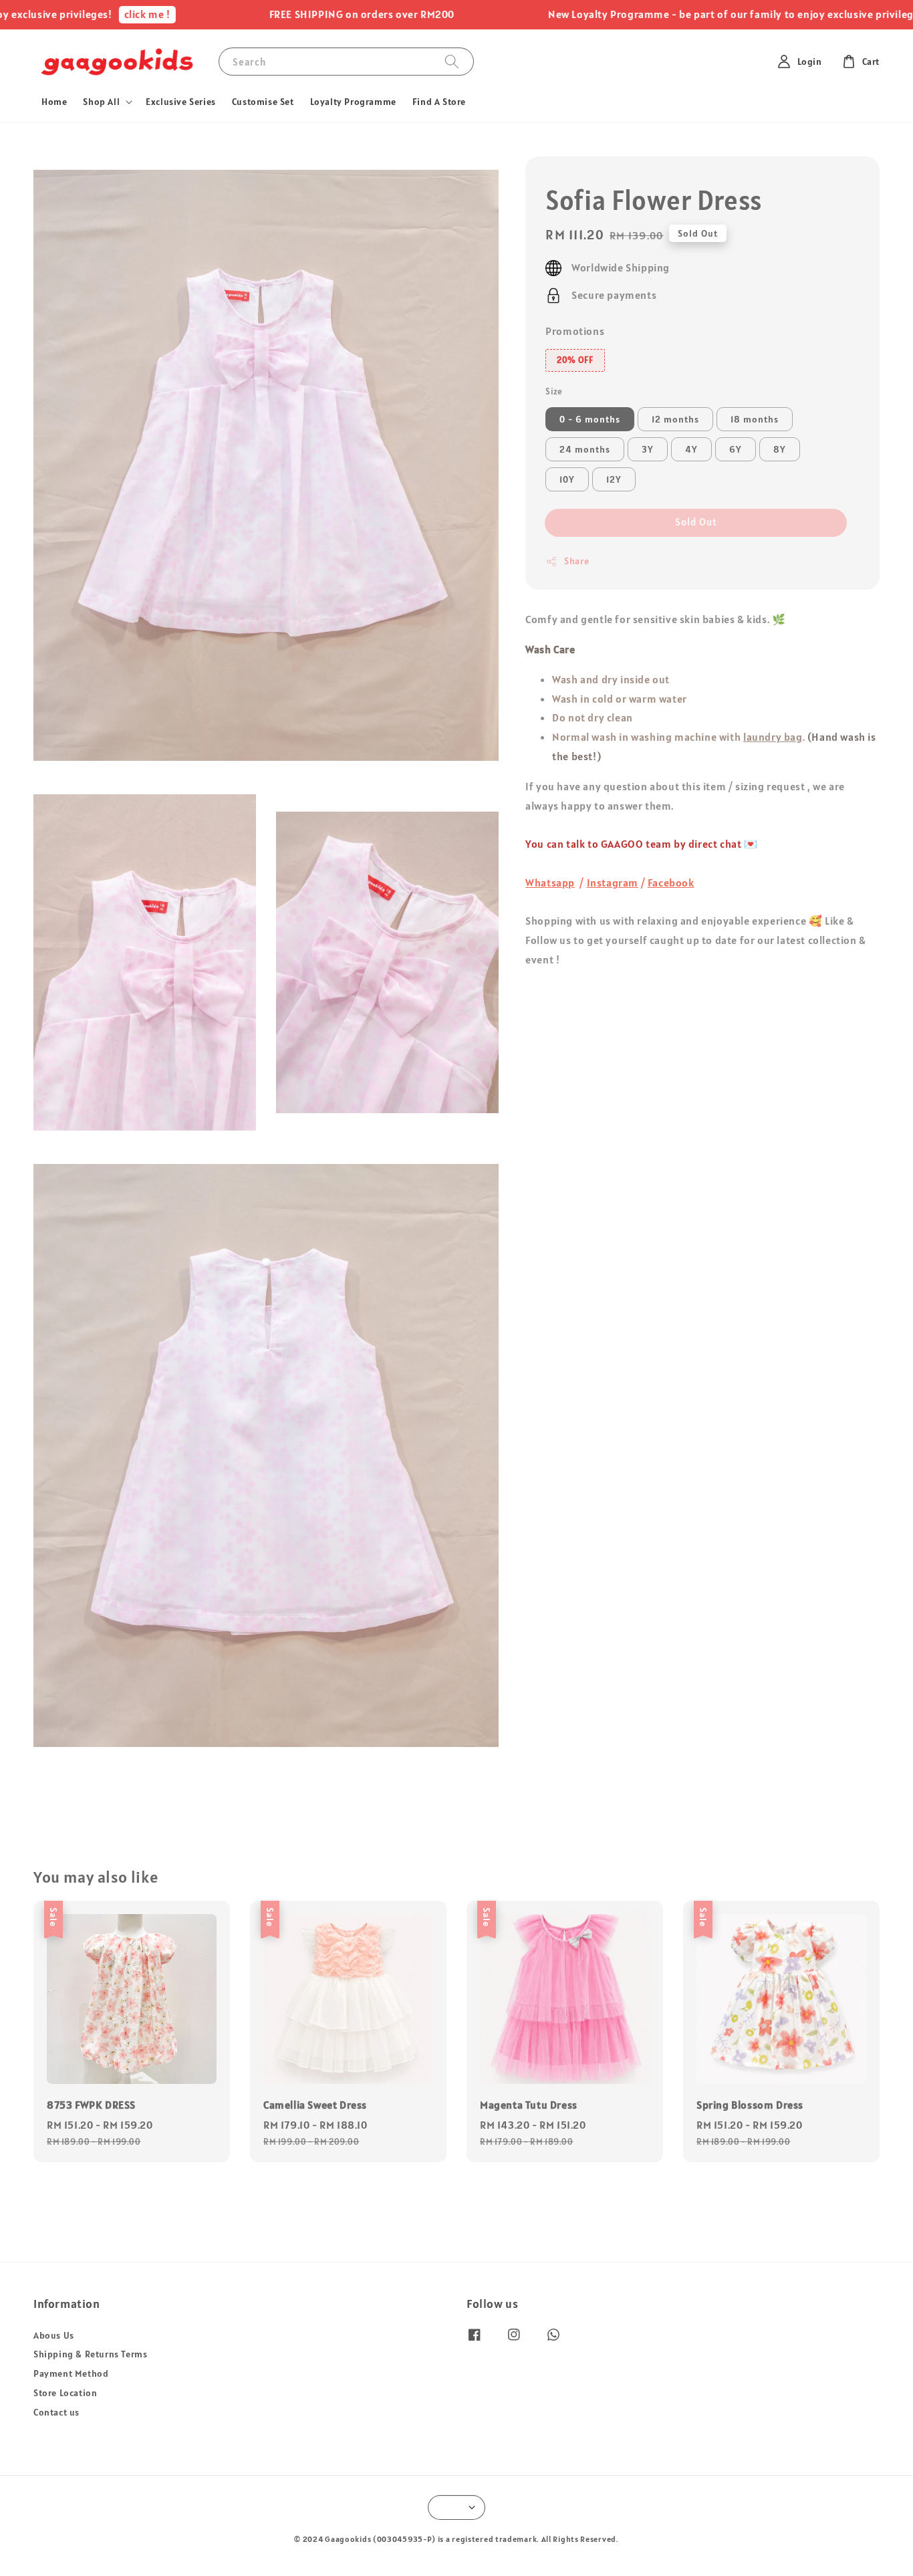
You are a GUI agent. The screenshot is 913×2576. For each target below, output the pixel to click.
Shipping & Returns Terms (90, 2354)
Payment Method (71, 2373)
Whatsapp (550, 883)
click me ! (87, 14)
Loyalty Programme (353, 102)
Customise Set (263, 102)
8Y (780, 449)
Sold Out (696, 522)
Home (54, 102)
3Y (648, 449)
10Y (567, 479)
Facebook (671, 883)
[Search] (452, 61)
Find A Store (439, 102)
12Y (614, 479)
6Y (736, 449)
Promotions (575, 331)
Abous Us (54, 2335)
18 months (755, 419)
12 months (675, 419)
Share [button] (576, 561)
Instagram (613, 883)
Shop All (101, 102)
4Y (691, 449)
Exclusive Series (181, 102)
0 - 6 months (590, 419)
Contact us (56, 2412)
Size (554, 391)
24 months (585, 449)
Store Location (65, 2393)
